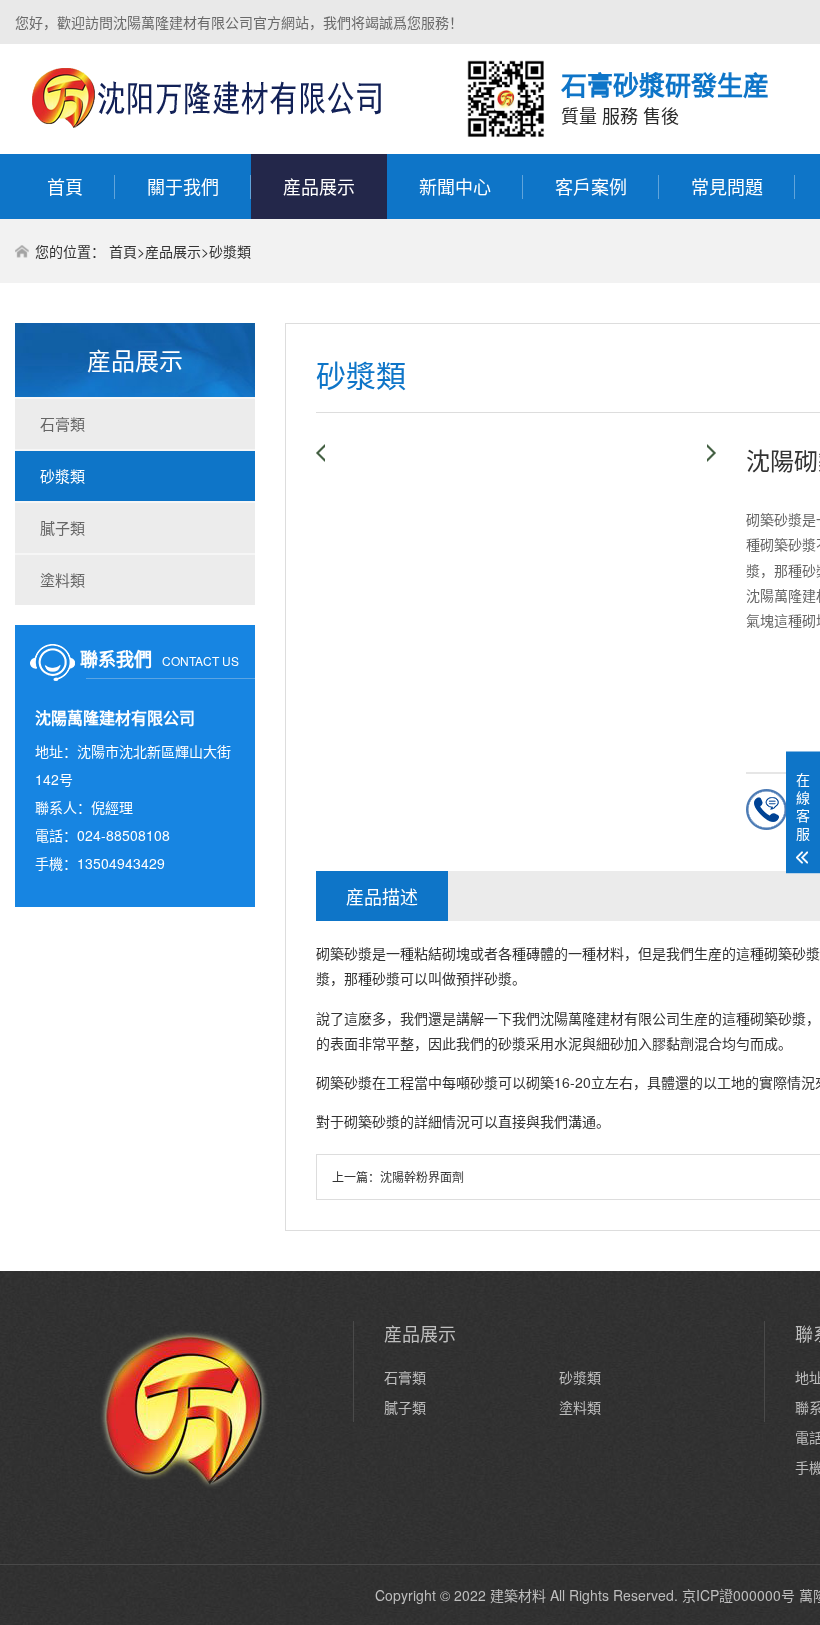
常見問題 (727, 186)
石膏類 (62, 423)
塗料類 (62, 579)
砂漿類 (230, 251)
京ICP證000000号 (738, 1595)
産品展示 (319, 186)
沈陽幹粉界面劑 (422, 1176)
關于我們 (183, 186)
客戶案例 (591, 186)
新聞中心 (455, 186)
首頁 (65, 186)
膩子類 (62, 527)
